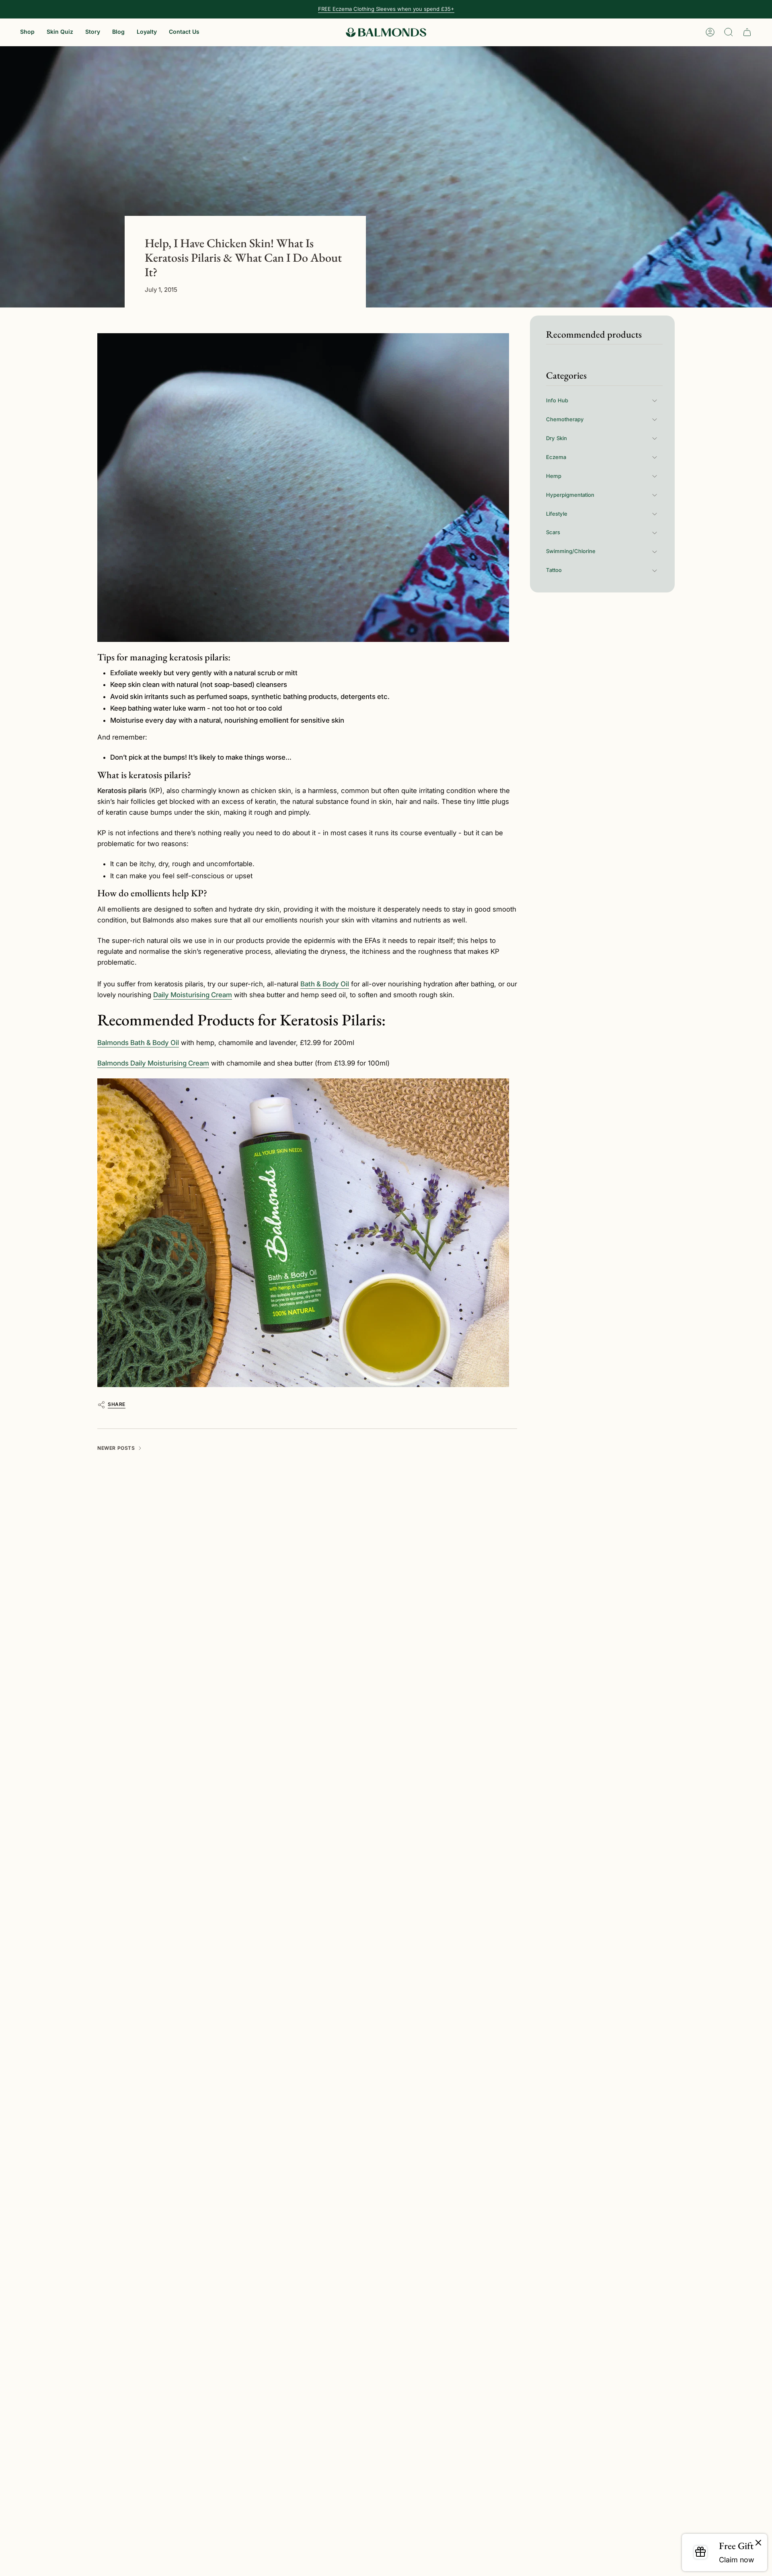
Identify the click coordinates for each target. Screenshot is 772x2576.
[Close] (758, 2543)
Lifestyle (557, 514)
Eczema (556, 457)
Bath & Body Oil (325, 984)
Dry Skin (556, 438)
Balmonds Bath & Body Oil (138, 1043)
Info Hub (557, 400)
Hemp (554, 476)
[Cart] (747, 32)
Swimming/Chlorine (571, 551)
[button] (27, 32)
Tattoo (554, 570)
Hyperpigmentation (570, 495)
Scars (553, 533)
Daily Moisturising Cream (193, 995)
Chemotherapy (565, 419)
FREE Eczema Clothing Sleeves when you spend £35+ (386, 9)
